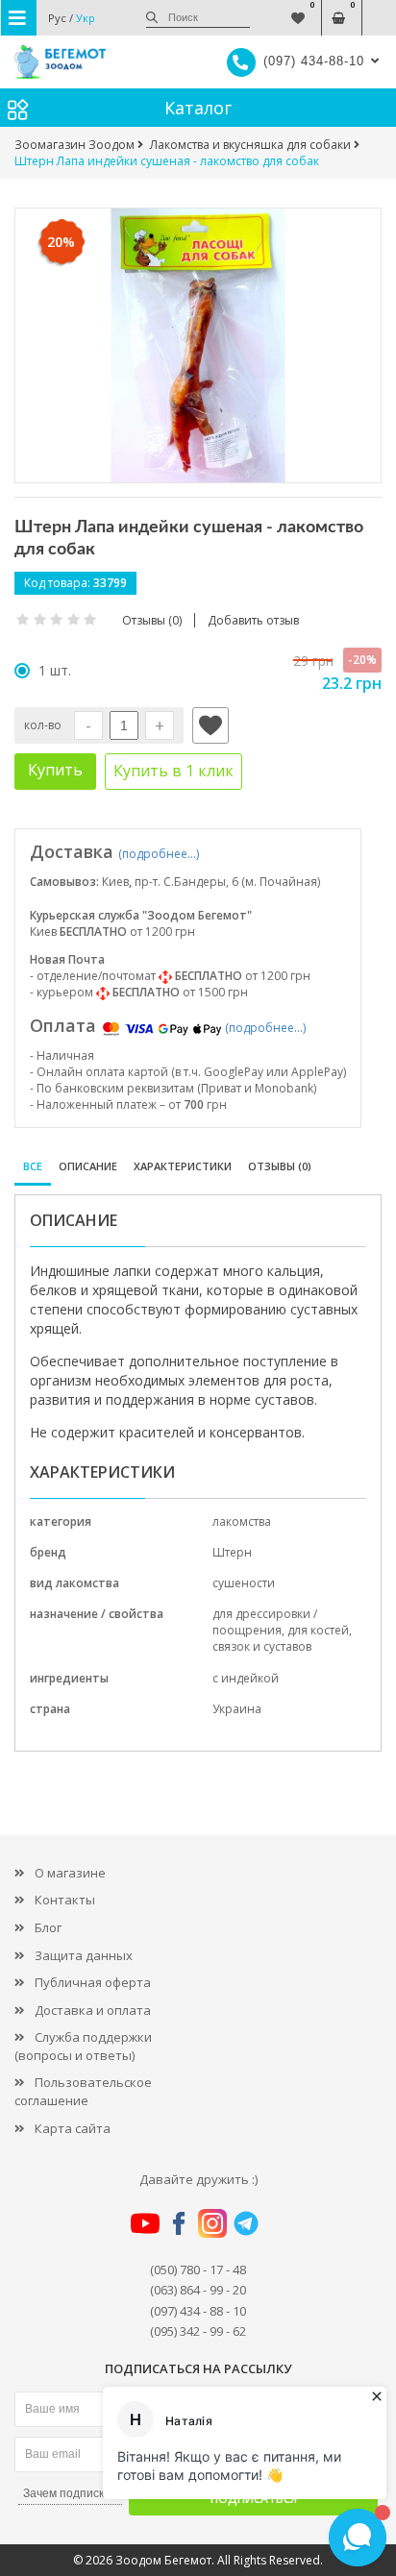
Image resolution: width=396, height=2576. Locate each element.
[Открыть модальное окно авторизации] (210, 725)
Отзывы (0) (280, 1166)
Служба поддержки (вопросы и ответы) (83, 2046)
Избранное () (298, 8)
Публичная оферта (93, 1982)
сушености (244, 1583)
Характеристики (183, 1166)
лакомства (242, 1521)
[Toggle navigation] (19, 18)
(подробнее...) (159, 854)
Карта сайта (73, 2128)
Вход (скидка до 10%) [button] (379, 8)
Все (33, 1166)
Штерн (232, 1552)
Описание (88, 1166)
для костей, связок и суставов (282, 1638)
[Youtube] (145, 2222)
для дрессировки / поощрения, (265, 1622)
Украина (237, 1709)
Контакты (65, 1900)
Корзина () (339, 8)
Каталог (198, 108)
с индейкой (246, 1678)
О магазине (70, 1873)
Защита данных (84, 1955)
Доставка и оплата (93, 2010)
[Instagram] (212, 2222)
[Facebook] (179, 2222)
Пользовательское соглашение (83, 2091)
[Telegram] (246, 2222)
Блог (48, 1927)
